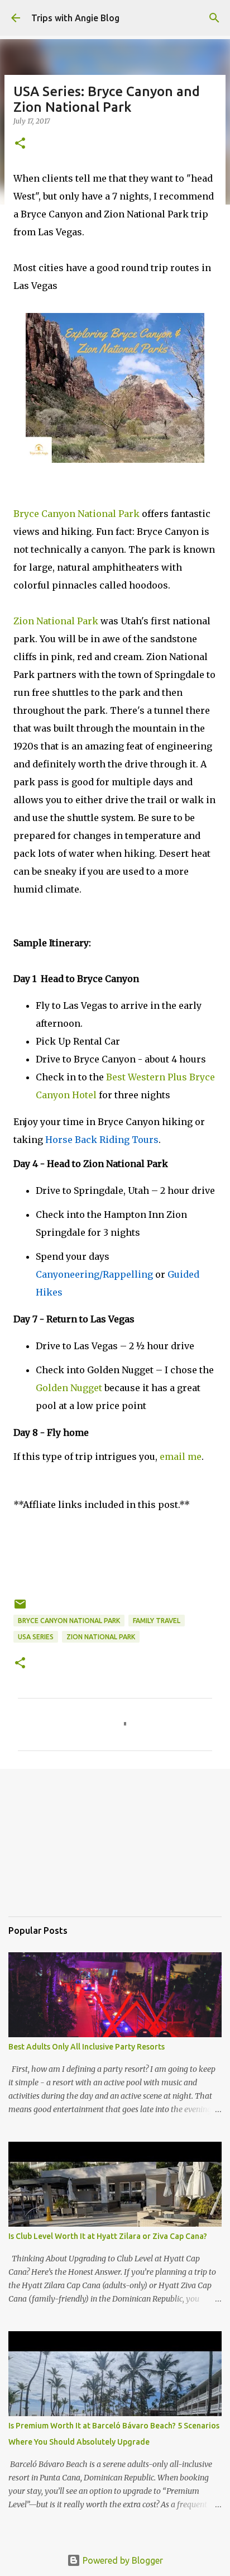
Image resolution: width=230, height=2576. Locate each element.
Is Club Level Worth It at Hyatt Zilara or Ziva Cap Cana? (108, 2236)
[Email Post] (20, 1608)
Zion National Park (101, 1637)
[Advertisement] (64, 1851)
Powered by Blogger (122, 2560)
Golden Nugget (70, 1388)
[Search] (214, 18)
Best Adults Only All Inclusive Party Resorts (87, 2047)
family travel (157, 1621)
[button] (20, 144)
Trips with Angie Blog (75, 18)
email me (181, 1457)
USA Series (36, 1637)
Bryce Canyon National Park (69, 1621)
